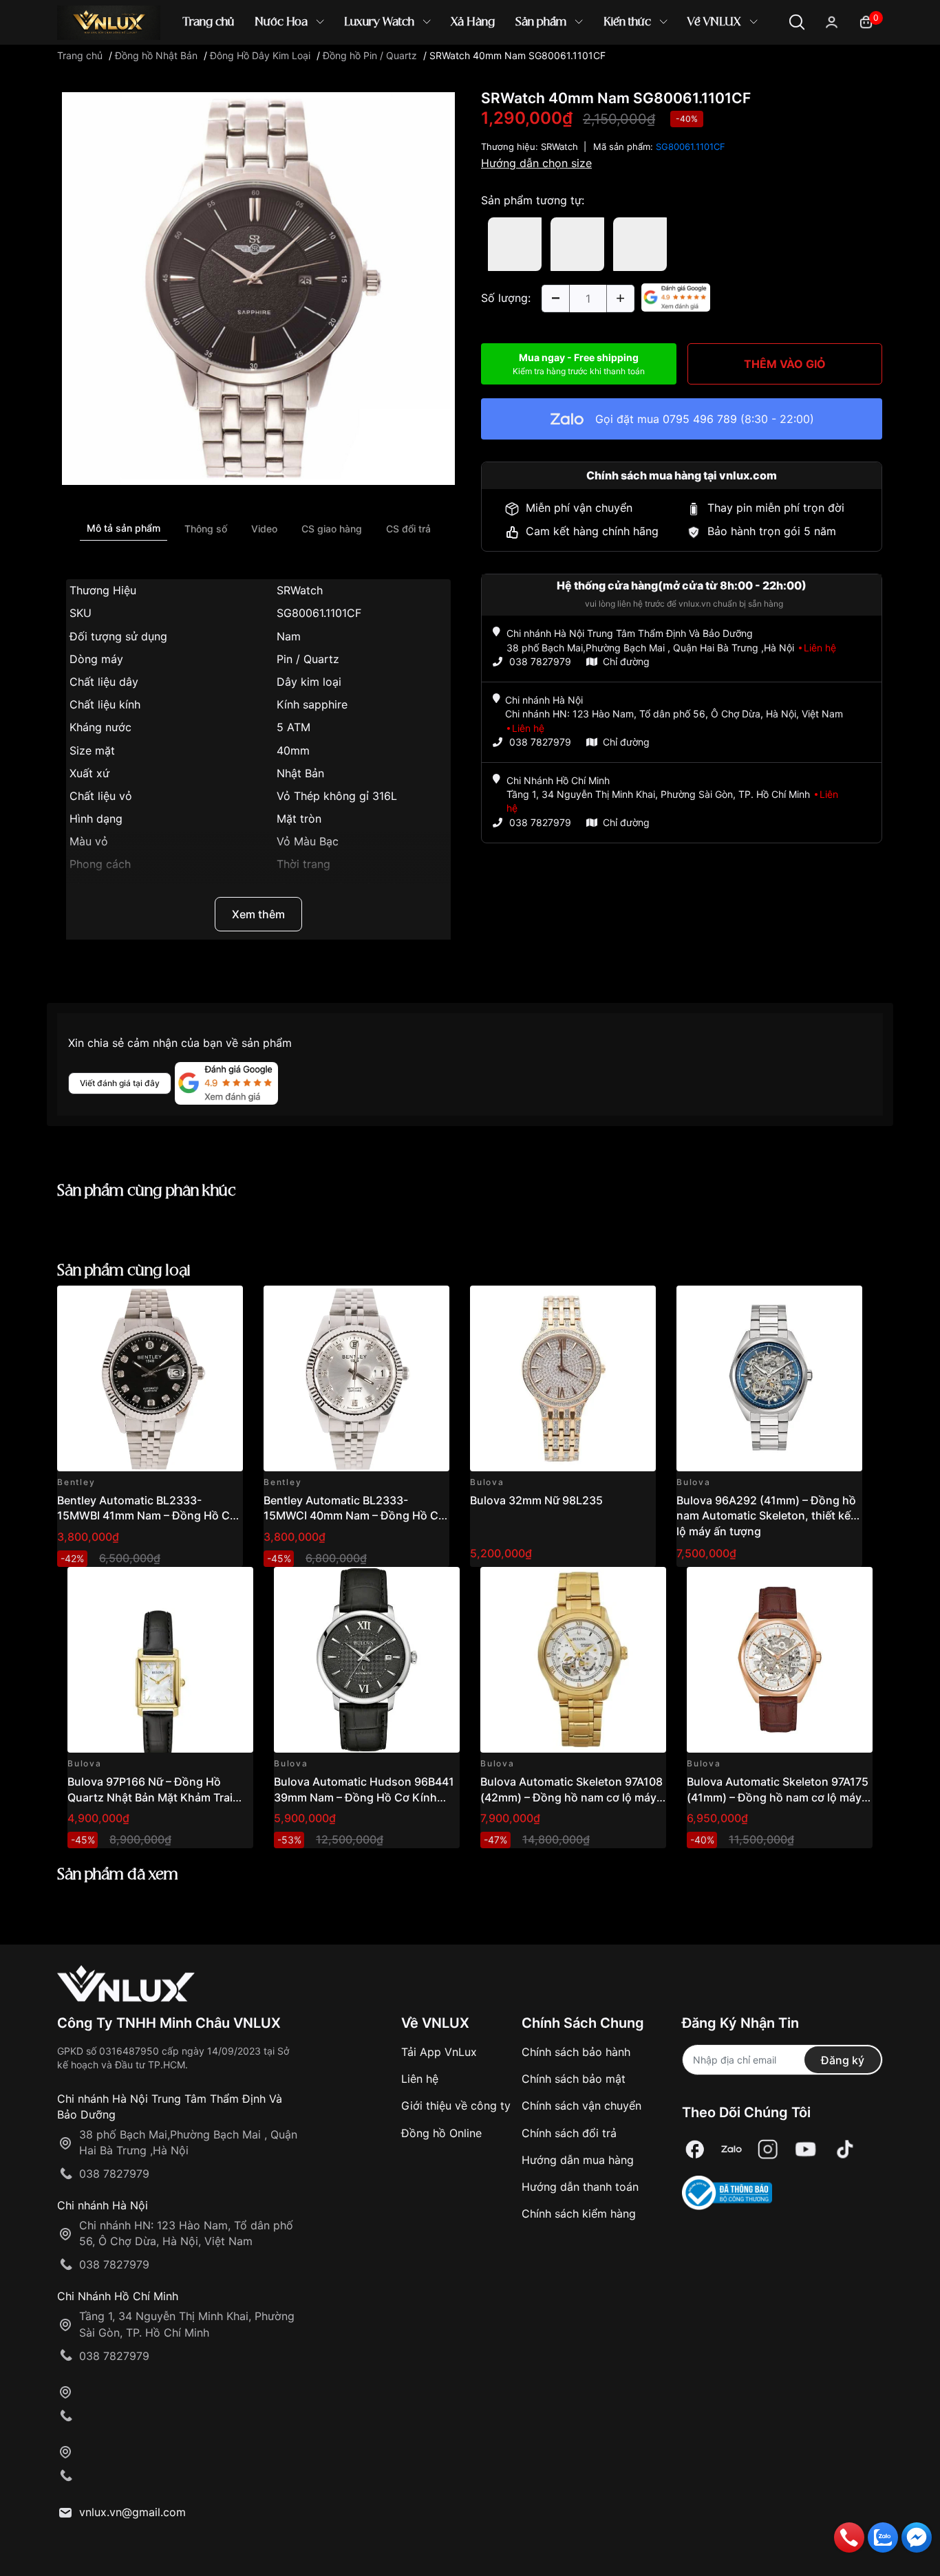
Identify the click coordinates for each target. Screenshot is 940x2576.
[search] (669, 68)
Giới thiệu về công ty (456, 2106)
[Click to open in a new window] (258, 288)
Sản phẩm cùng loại (124, 1271)
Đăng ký (843, 2060)
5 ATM (293, 727)
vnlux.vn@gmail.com (132, 2512)
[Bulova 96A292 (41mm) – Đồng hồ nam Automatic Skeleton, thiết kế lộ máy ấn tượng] (769, 1378)
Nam (289, 636)
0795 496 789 (700, 419)
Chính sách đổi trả (569, 2133)
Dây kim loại (309, 682)
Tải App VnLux (439, 2052)
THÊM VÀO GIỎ (785, 364)
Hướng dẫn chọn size (536, 163)
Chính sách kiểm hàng (579, 2214)
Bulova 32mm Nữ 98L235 (536, 1500)
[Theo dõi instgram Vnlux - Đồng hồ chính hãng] (768, 2149)
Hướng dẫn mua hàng (578, 2160)
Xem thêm (258, 914)
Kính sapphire (312, 704)
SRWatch (300, 590)
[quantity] (555, 299)
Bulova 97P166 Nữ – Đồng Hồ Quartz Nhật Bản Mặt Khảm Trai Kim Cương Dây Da (150, 1797)
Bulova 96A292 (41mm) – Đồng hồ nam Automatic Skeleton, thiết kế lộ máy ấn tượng (766, 1516)
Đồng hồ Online (441, 2133)
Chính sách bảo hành (576, 2052)
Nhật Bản (300, 773)
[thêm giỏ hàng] (194, 1304)
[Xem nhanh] (225, 1304)
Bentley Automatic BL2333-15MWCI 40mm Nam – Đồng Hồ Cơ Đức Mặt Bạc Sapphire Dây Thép (354, 1516)
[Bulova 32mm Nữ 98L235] (563, 1378)
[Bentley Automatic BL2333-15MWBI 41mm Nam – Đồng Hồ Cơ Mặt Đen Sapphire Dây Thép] (150, 1378)
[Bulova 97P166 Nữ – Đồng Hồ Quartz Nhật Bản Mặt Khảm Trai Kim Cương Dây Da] (160, 1660)
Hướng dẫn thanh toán (580, 2187)
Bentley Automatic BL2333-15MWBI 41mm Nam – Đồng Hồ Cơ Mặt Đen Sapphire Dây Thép (147, 1516)
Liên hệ (420, 2079)
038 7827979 (540, 661)
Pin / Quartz (308, 659)
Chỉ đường (626, 661)
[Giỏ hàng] (866, 21)
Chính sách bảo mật (574, 2079)
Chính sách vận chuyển (581, 2106)
